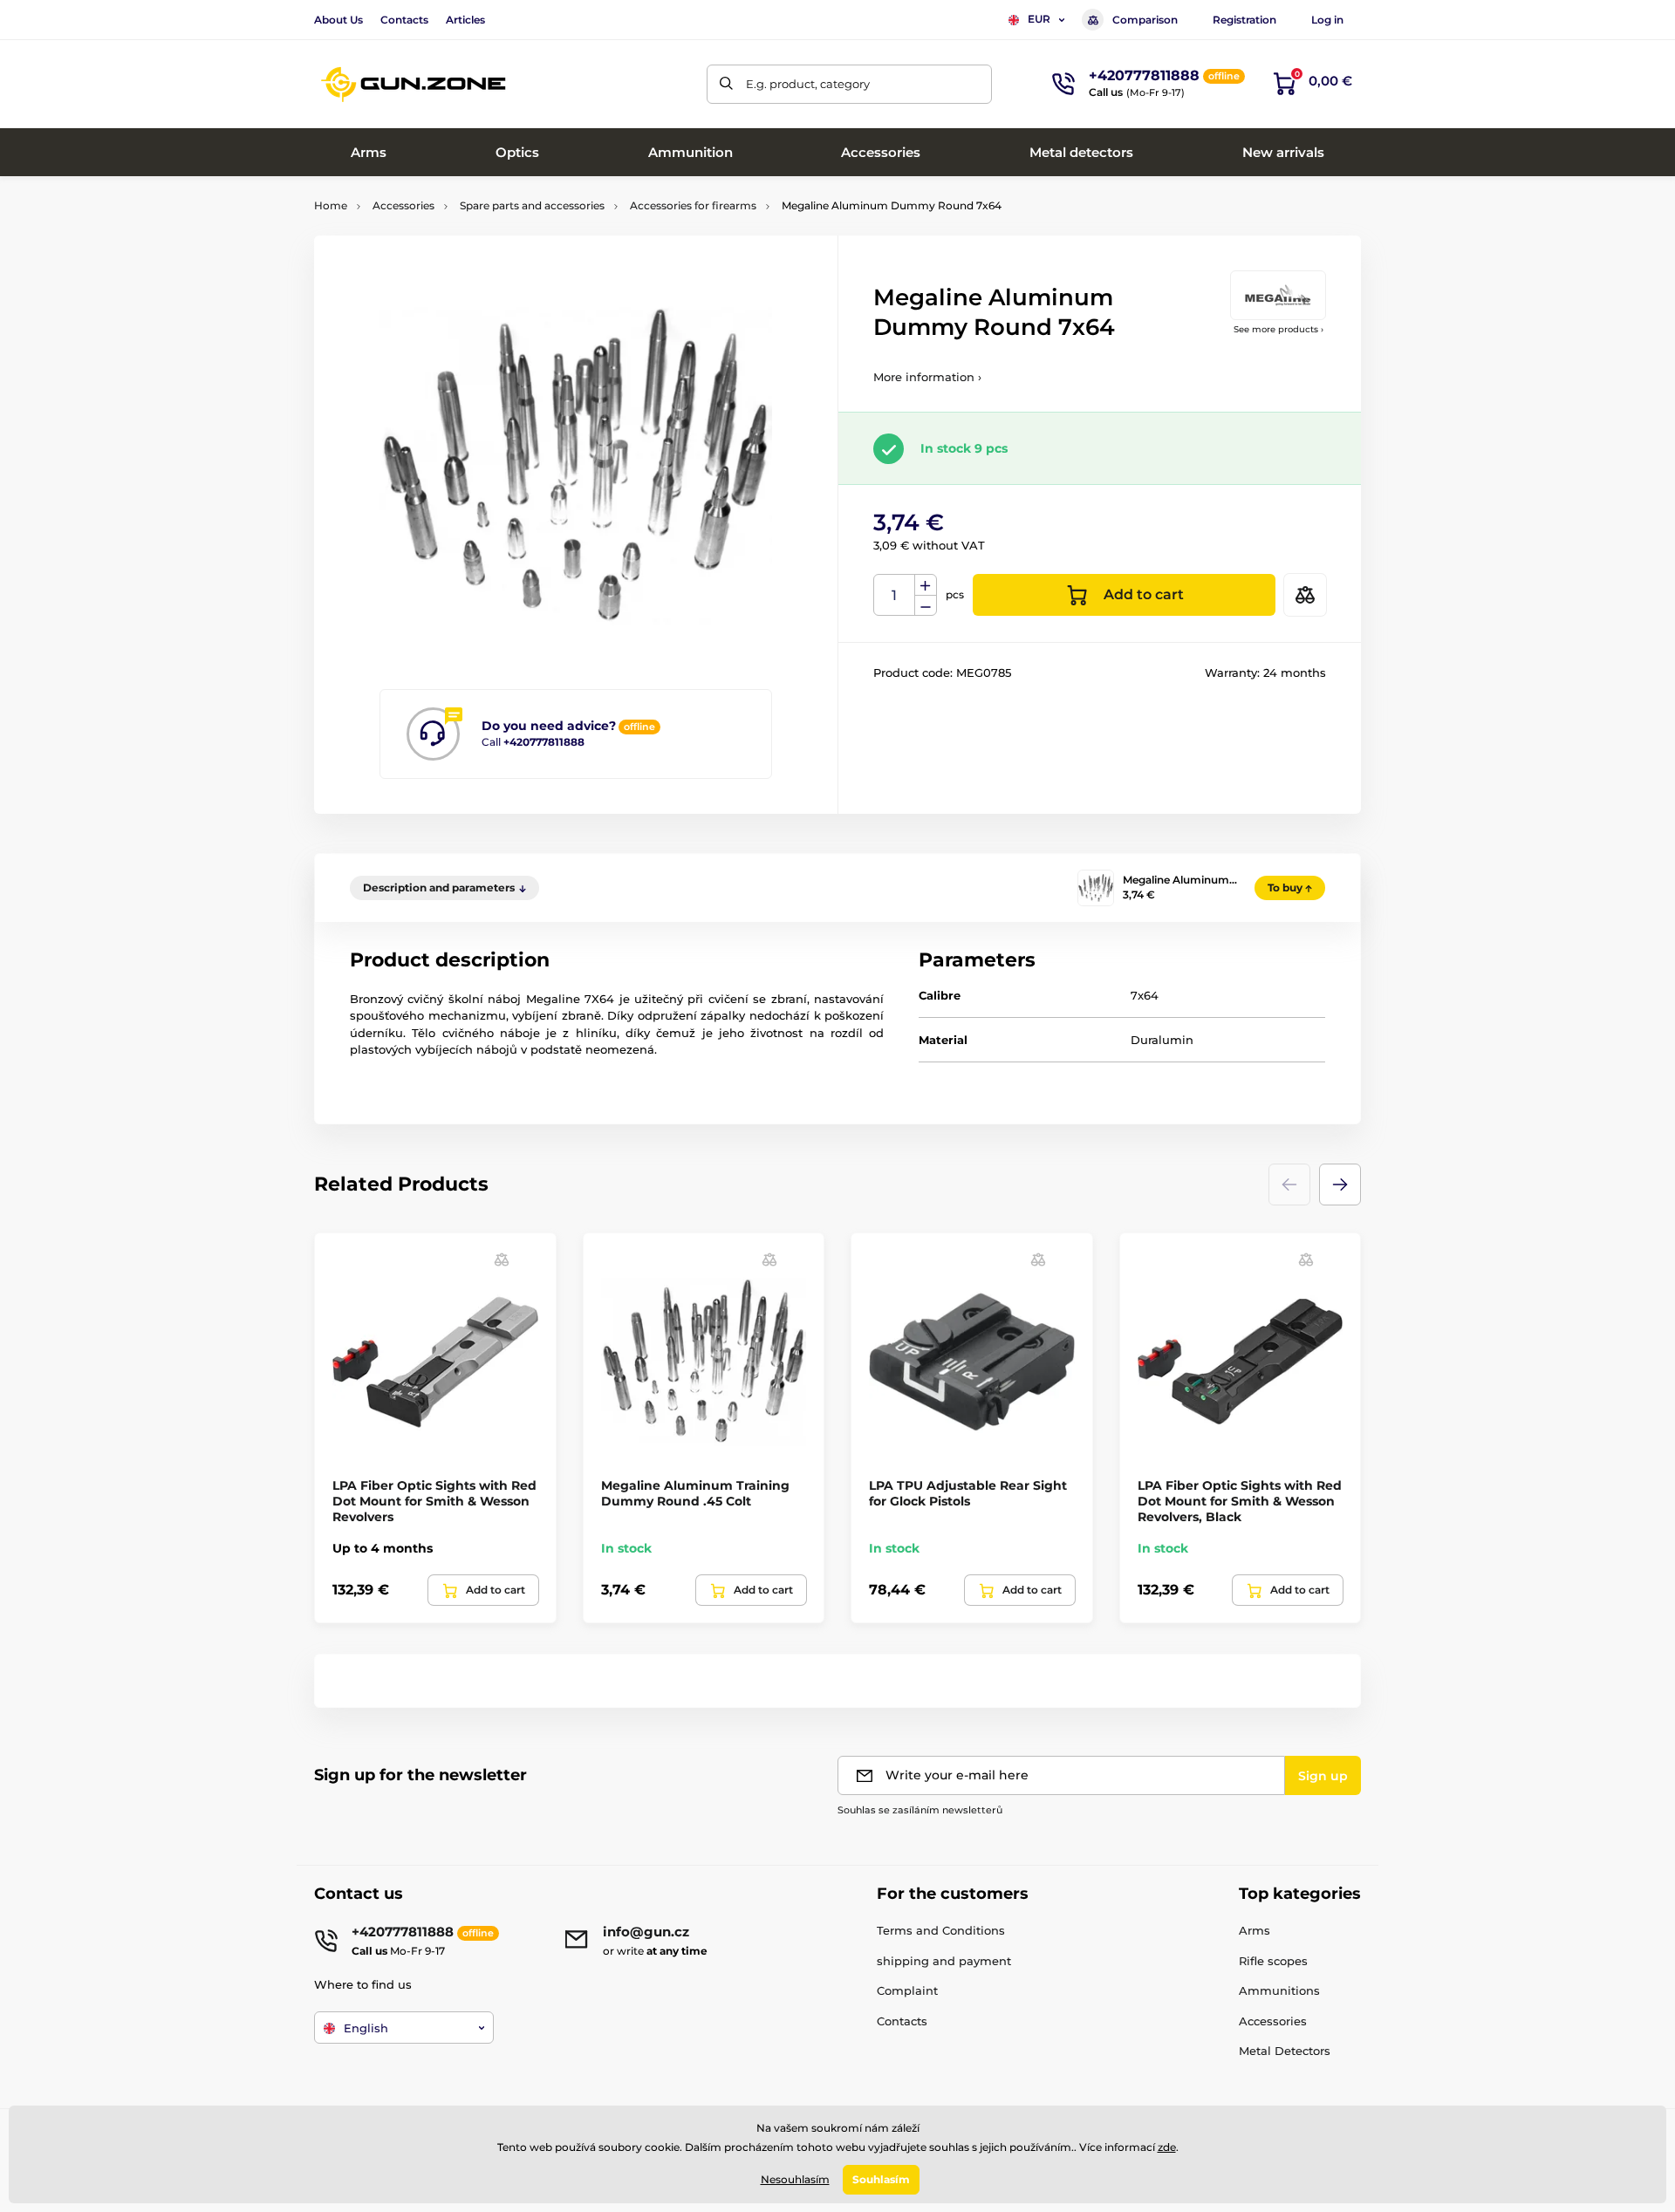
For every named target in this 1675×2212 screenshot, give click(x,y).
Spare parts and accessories (532, 205)
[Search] (726, 84)
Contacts (404, 20)
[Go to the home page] (414, 84)
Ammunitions (1279, 1990)
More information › (927, 377)
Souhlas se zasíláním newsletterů (920, 1810)
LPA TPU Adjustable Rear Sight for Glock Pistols (968, 1493)
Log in (1327, 20)
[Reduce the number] (926, 606)
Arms (1255, 1930)
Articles (465, 20)
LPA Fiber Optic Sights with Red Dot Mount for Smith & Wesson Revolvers (434, 1501)
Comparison (1145, 20)
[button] (1340, 1185)
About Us (338, 20)
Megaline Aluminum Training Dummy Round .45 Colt (695, 1493)
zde (1167, 2147)
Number (895, 595)
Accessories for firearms (693, 205)
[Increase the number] (926, 585)
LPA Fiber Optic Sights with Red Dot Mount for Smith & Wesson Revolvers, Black (1240, 1501)
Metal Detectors (1285, 2051)
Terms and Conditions (941, 1930)
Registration (1244, 20)
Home (331, 205)
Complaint (907, 1990)
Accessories (403, 205)
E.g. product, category (808, 84)
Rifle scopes (1273, 1961)
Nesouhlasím (795, 2179)
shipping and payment (944, 1961)
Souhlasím (881, 2179)
